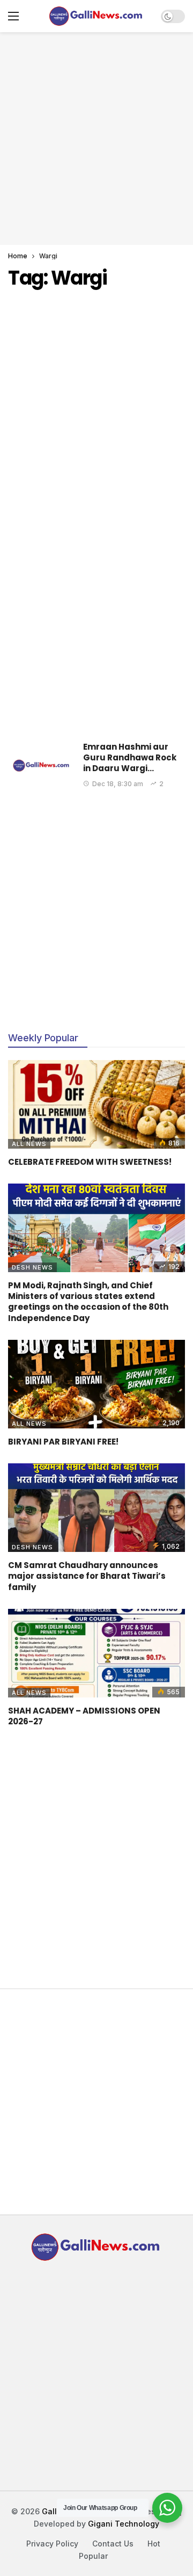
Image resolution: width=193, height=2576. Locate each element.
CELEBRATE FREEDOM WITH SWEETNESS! (90, 1162)
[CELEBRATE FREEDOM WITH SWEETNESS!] (96, 1104)
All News (29, 1144)
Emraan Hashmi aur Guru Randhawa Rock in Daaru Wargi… (130, 758)
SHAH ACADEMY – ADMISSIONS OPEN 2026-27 (84, 1716)
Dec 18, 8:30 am (118, 784)
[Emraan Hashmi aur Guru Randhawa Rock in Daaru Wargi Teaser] (42, 765)
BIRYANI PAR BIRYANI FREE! (63, 1442)
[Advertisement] (96, 137)
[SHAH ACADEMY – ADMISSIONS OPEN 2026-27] (96, 1653)
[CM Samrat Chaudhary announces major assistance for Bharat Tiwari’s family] (96, 1508)
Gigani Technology (124, 2524)
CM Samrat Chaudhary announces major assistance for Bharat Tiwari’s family (87, 1576)
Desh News (32, 1267)
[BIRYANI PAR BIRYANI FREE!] (96, 1384)
